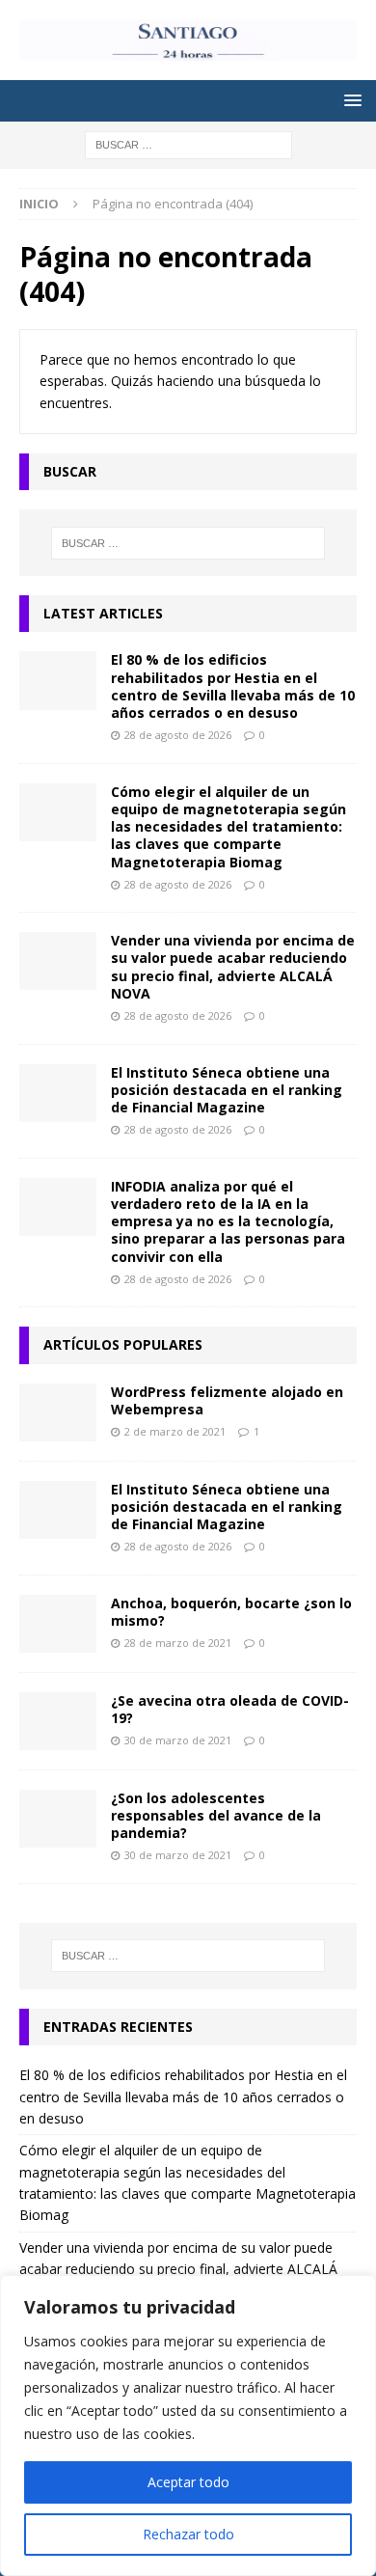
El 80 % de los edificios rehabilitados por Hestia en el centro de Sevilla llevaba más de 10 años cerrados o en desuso (233, 686)
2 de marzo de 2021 (175, 1431)
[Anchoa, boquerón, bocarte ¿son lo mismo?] (58, 1624)
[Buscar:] (188, 144)
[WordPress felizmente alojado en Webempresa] (58, 1412)
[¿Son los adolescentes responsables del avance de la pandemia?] (58, 1819)
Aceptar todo (188, 2482)
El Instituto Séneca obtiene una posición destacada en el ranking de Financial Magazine (227, 1090)
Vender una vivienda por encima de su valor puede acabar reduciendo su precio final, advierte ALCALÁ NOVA (233, 967)
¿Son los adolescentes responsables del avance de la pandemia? (216, 1815)
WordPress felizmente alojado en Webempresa (227, 1400)
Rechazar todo (188, 2534)
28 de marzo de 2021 (178, 1643)
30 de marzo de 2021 (178, 1740)
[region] (188, 2425)
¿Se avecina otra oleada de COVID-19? (230, 1709)
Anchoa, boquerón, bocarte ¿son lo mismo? (231, 1612)
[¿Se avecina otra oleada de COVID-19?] (58, 1721)
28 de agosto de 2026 (178, 735)
